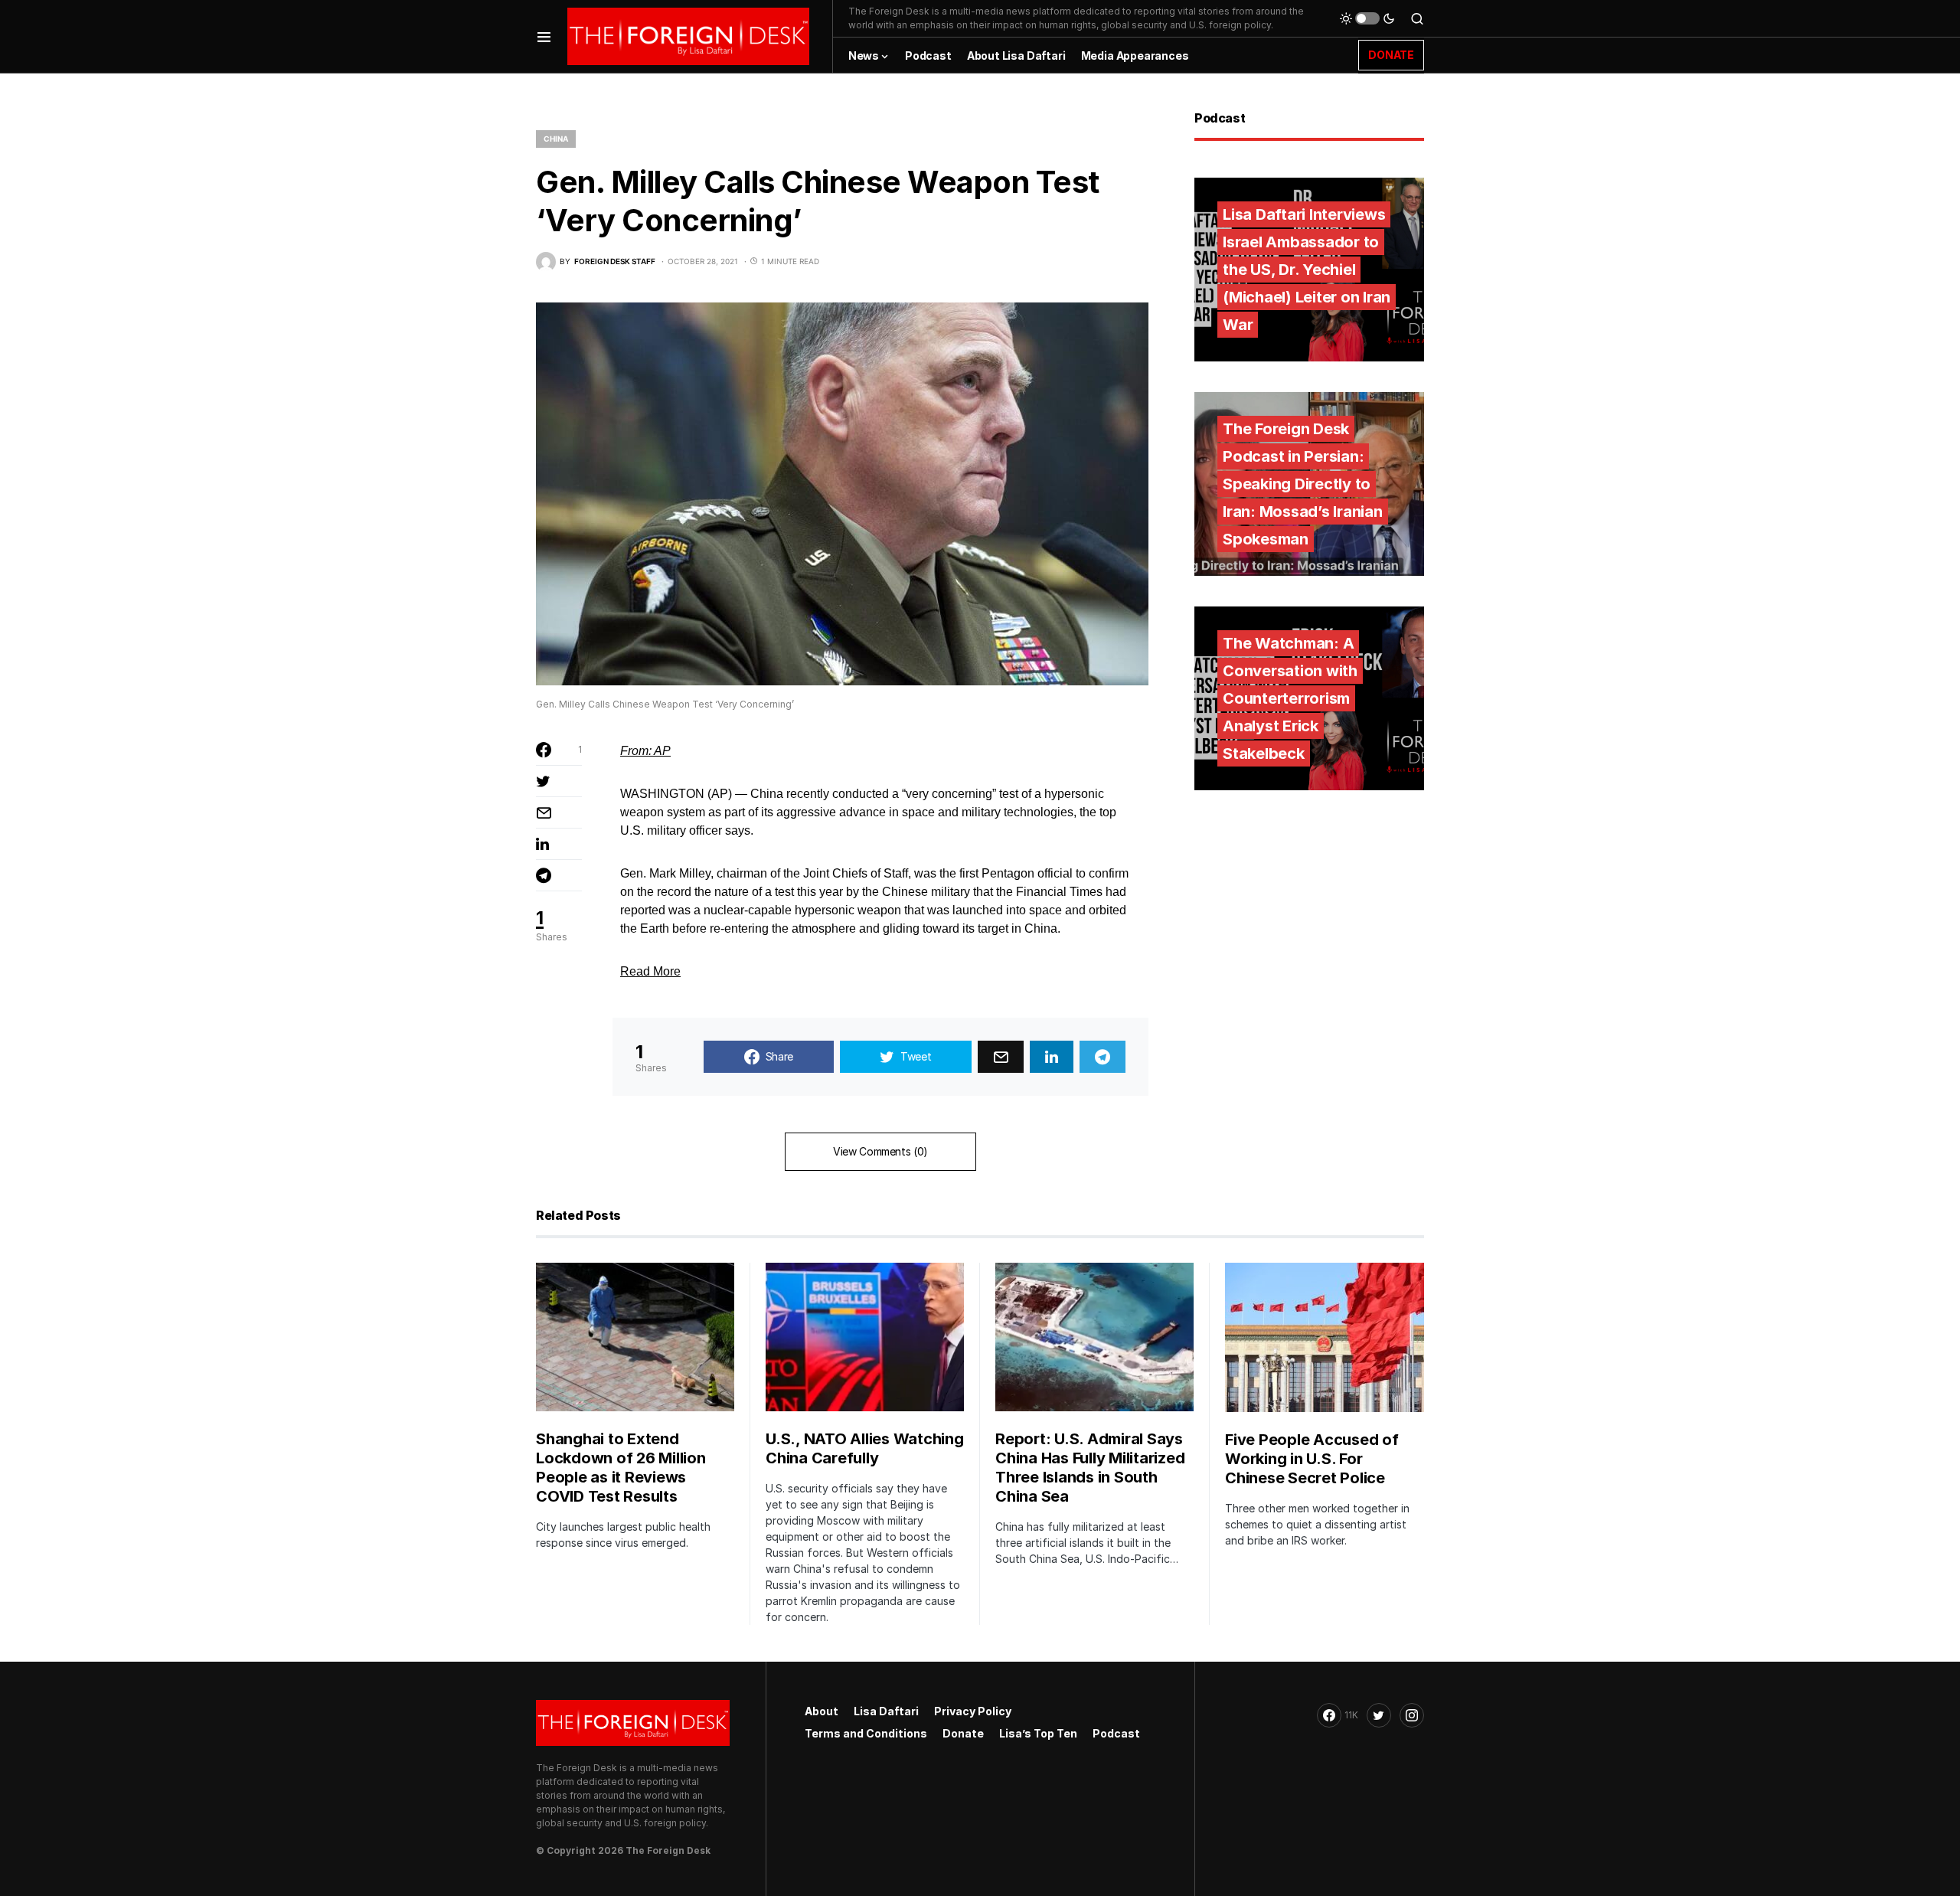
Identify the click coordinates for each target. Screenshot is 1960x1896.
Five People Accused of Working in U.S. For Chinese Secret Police (1312, 1459)
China (556, 139)
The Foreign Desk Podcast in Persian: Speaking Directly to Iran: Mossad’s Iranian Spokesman (1303, 484)
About (822, 1711)
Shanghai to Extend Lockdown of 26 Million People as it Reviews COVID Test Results (621, 1468)
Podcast (1116, 1733)
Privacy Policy (973, 1711)
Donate (963, 1733)
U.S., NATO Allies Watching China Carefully (865, 1448)
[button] (544, 36)
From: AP (645, 751)
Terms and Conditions (866, 1733)
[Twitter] (1379, 1715)
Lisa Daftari (886, 1711)
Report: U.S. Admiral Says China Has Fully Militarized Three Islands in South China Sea (1090, 1468)
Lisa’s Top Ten (1038, 1733)
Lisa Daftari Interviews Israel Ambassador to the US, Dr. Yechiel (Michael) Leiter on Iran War (1307, 270)
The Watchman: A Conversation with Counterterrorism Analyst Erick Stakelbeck (1290, 698)
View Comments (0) (880, 1151)
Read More (650, 971)
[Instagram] (1412, 1715)
